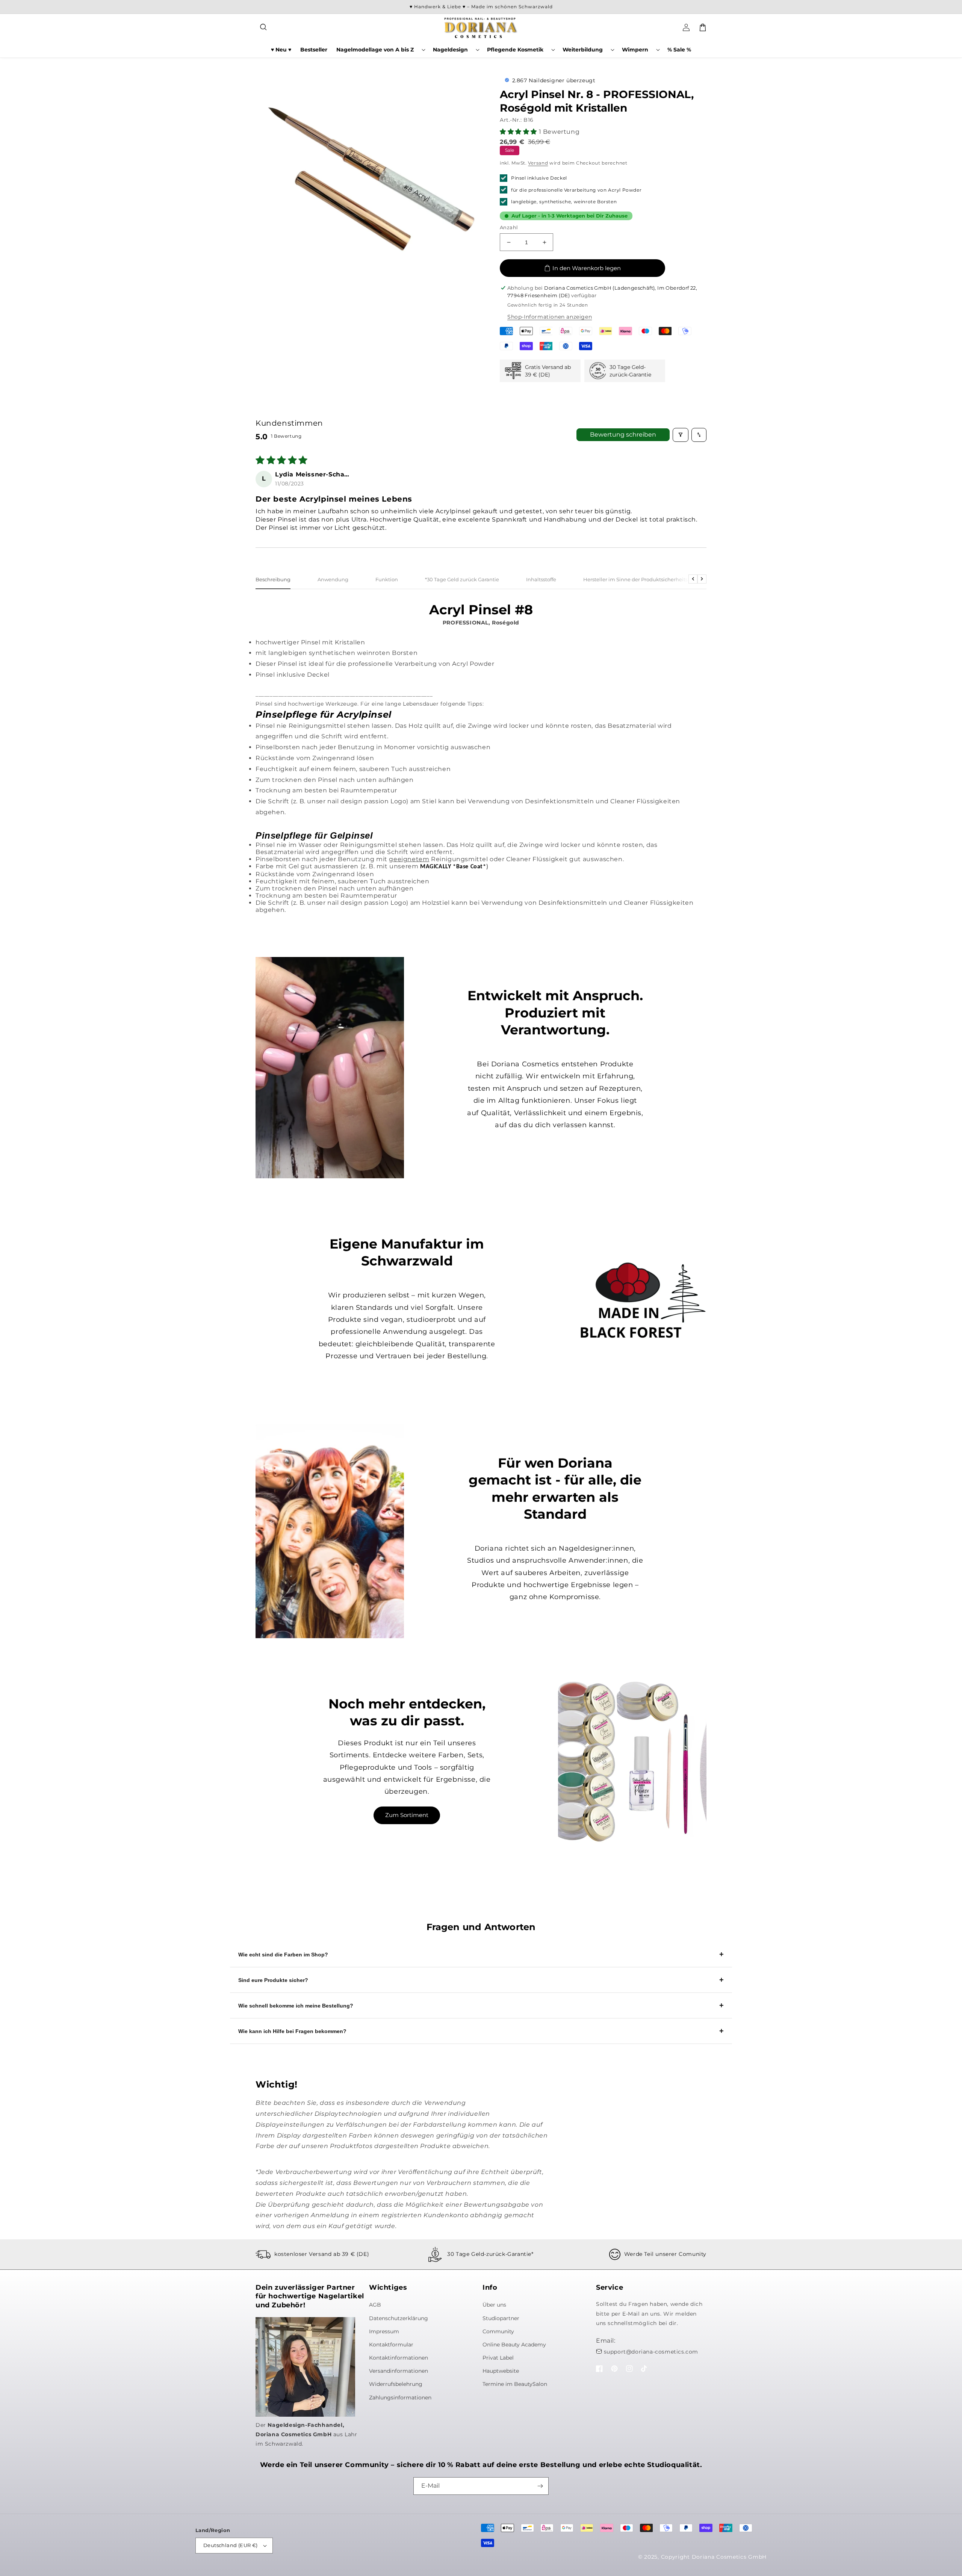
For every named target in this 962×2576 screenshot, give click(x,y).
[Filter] (681, 435)
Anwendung (333, 579)
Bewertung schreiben (623, 435)
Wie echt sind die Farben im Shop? (283, 1955)
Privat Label (498, 2358)
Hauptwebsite (501, 2371)
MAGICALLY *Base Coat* (453, 867)
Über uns (494, 2305)
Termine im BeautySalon (515, 2384)
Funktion (387, 579)
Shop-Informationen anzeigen (550, 317)
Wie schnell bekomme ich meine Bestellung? (296, 2006)
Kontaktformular (391, 2345)
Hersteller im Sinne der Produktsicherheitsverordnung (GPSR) (659, 579)
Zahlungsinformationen (400, 2398)
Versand (538, 163)
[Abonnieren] (540, 2486)
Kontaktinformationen (399, 2358)
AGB (375, 2305)
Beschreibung (273, 579)
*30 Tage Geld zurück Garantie (462, 579)
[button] (264, 27)
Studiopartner (501, 2318)
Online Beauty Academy (514, 2345)
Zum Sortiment (407, 1815)
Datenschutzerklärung (399, 2318)
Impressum (384, 2331)
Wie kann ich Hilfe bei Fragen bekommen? (292, 2031)
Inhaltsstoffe (541, 579)
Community (498, 2331)
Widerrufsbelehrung (396, 2384)
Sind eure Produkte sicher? (273, 1980)
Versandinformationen (399, 2371)
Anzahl (509, 227)
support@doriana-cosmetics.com (651, 2352)
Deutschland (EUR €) (231, 2545)
